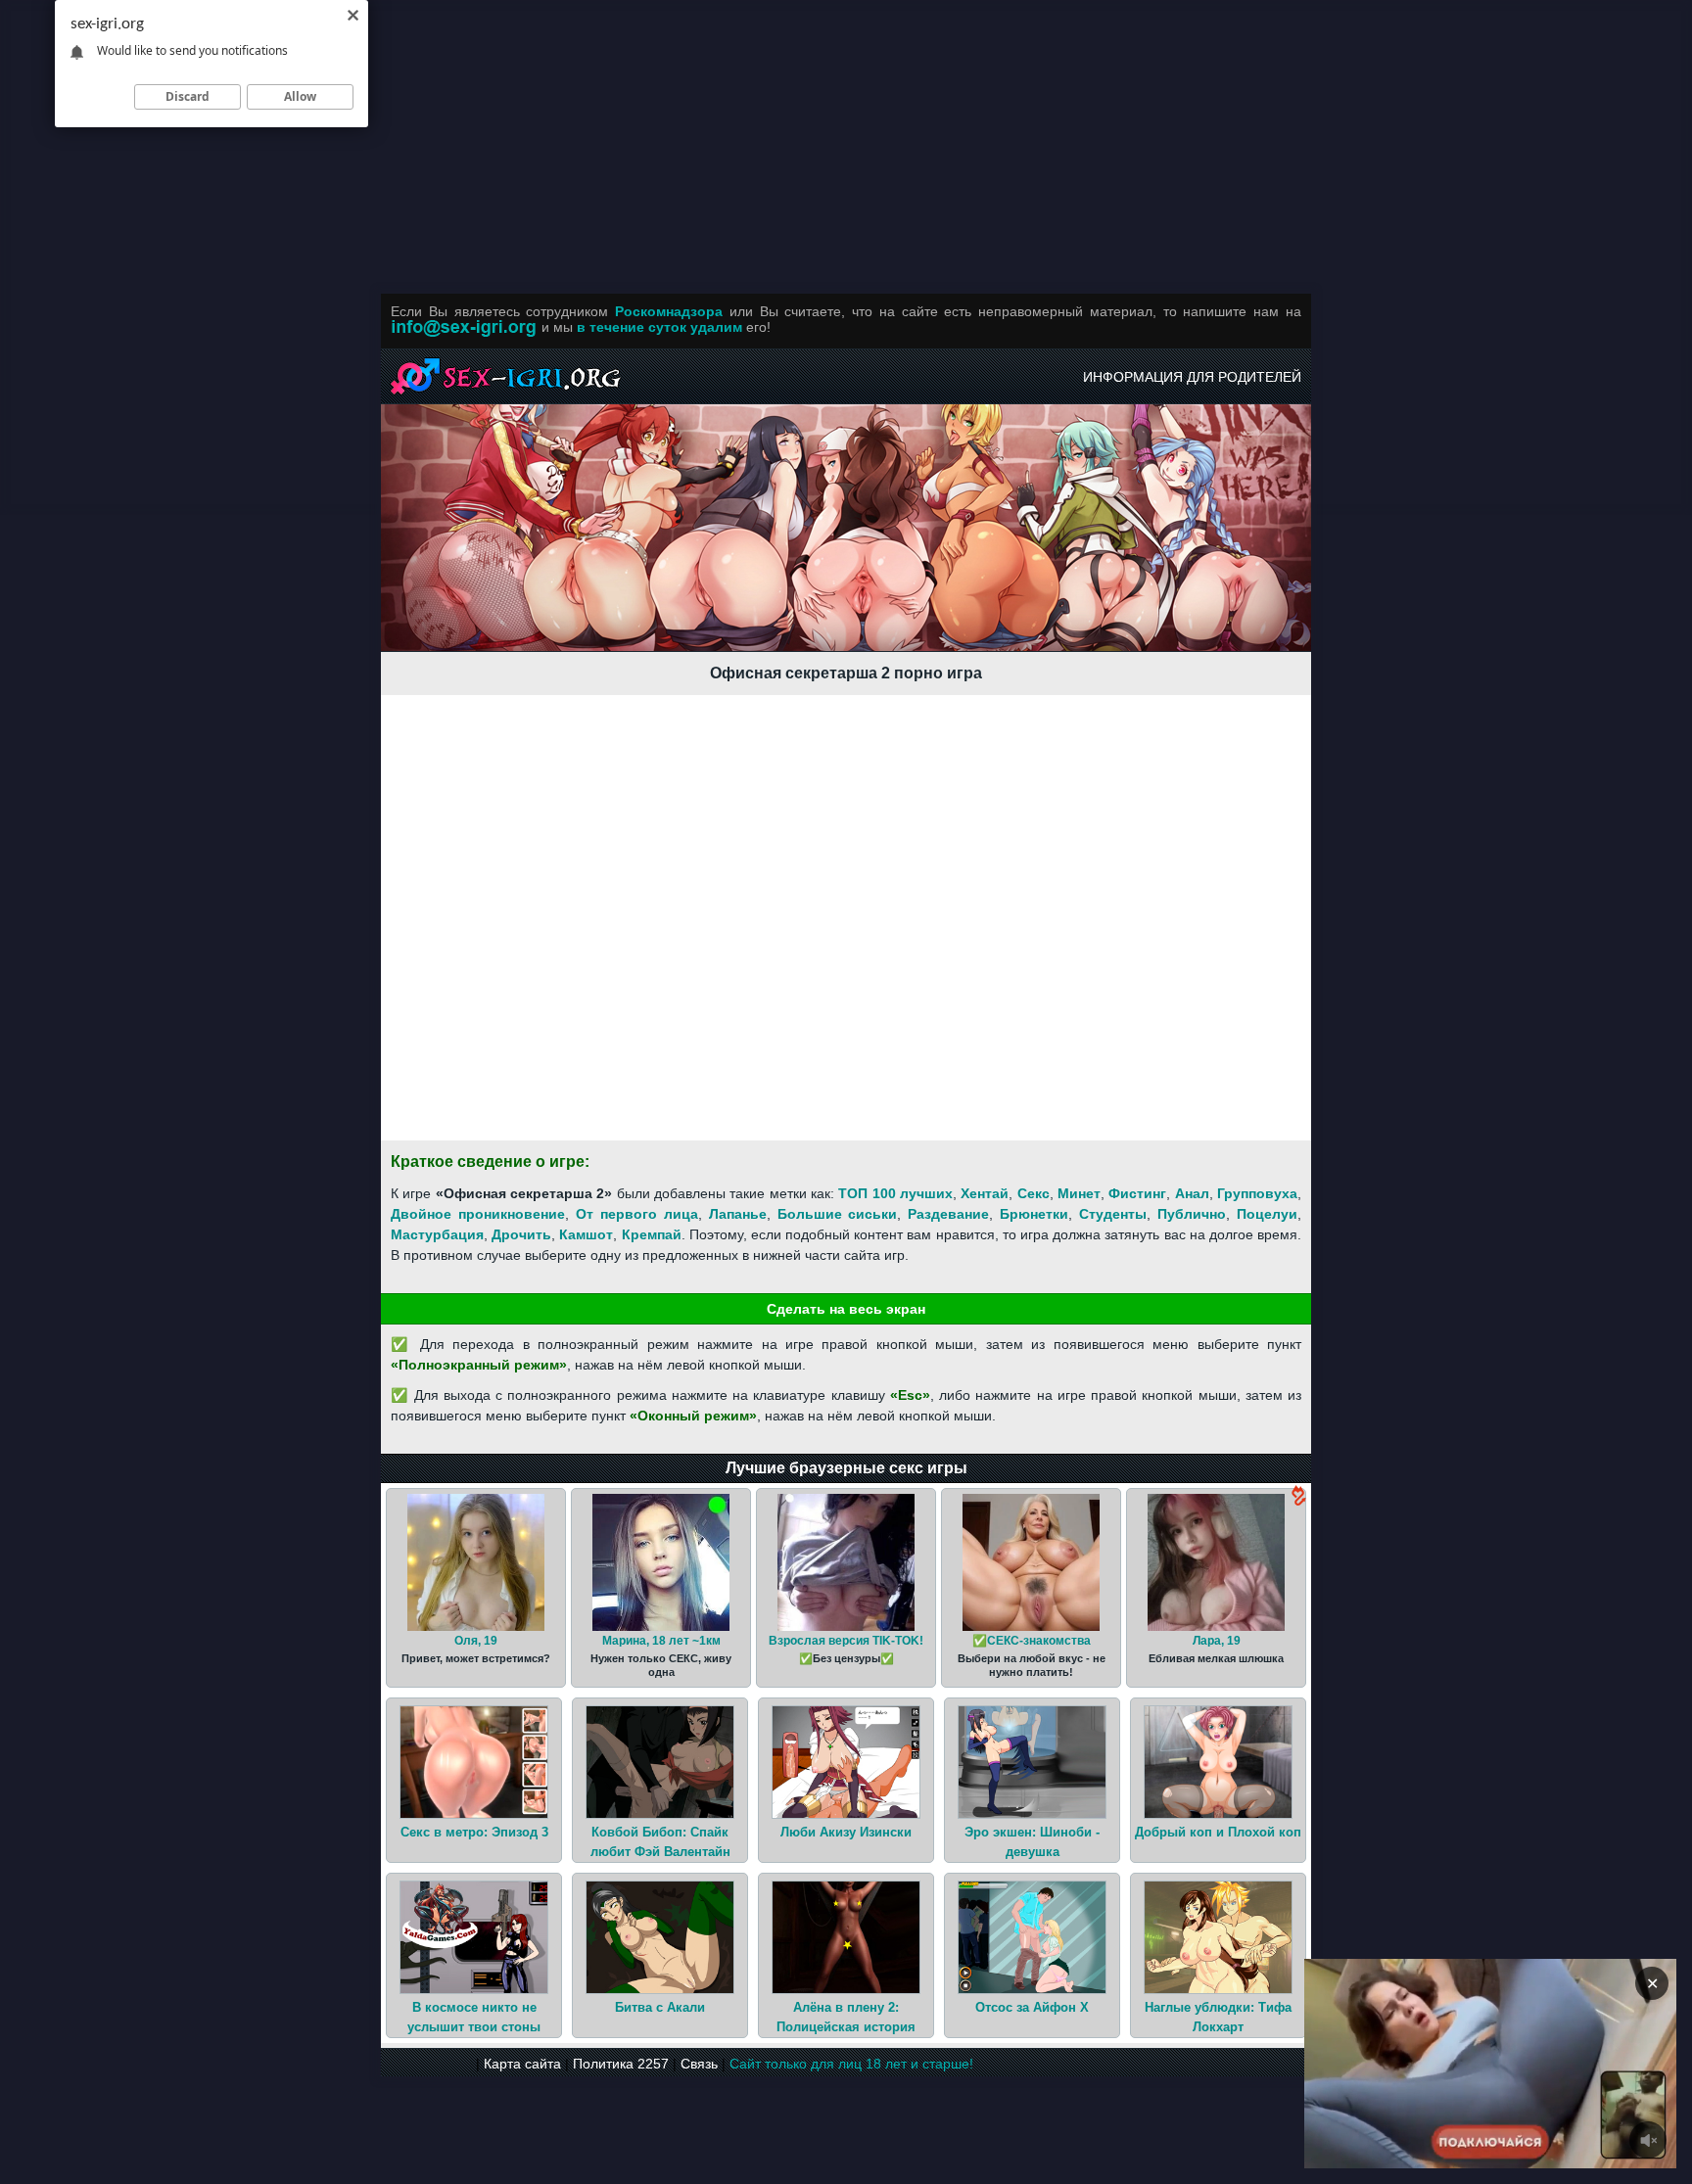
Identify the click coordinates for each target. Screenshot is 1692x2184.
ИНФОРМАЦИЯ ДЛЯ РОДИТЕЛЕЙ (1192, 377)
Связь (699, 2064)
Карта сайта (522, 2064)
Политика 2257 (621, 2064)
